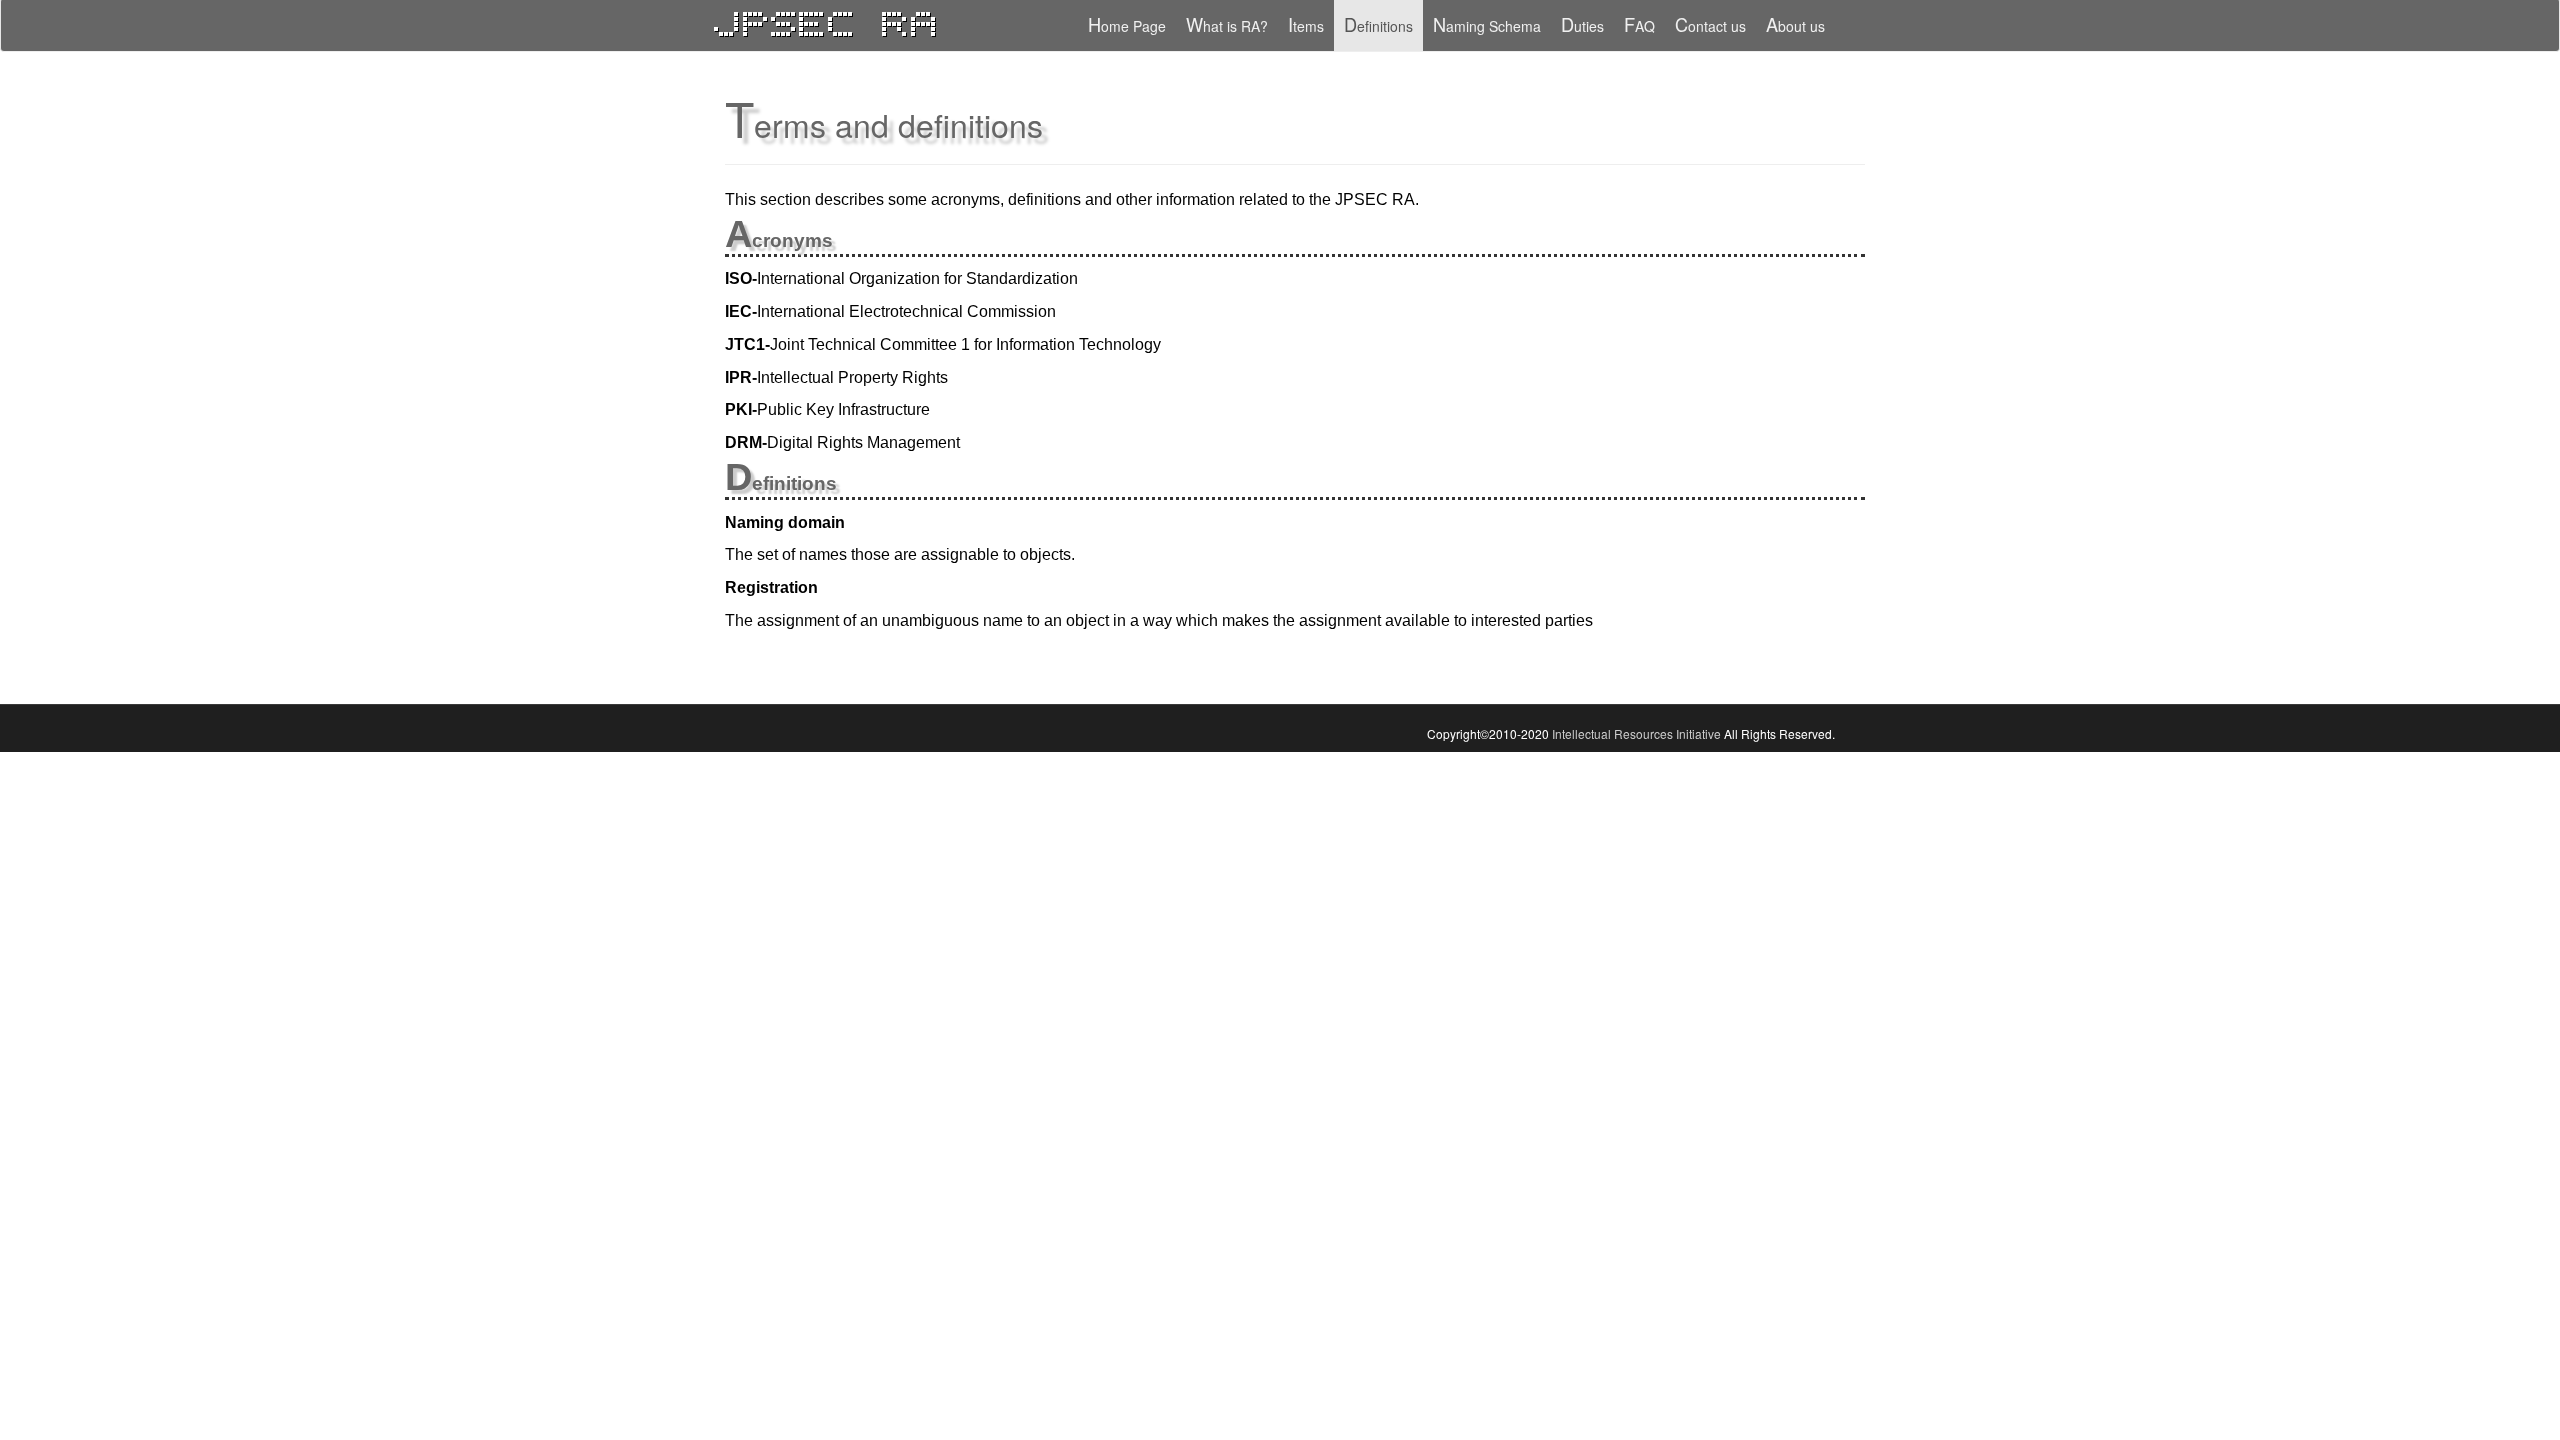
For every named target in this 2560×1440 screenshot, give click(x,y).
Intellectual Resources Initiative (1636, 733)
